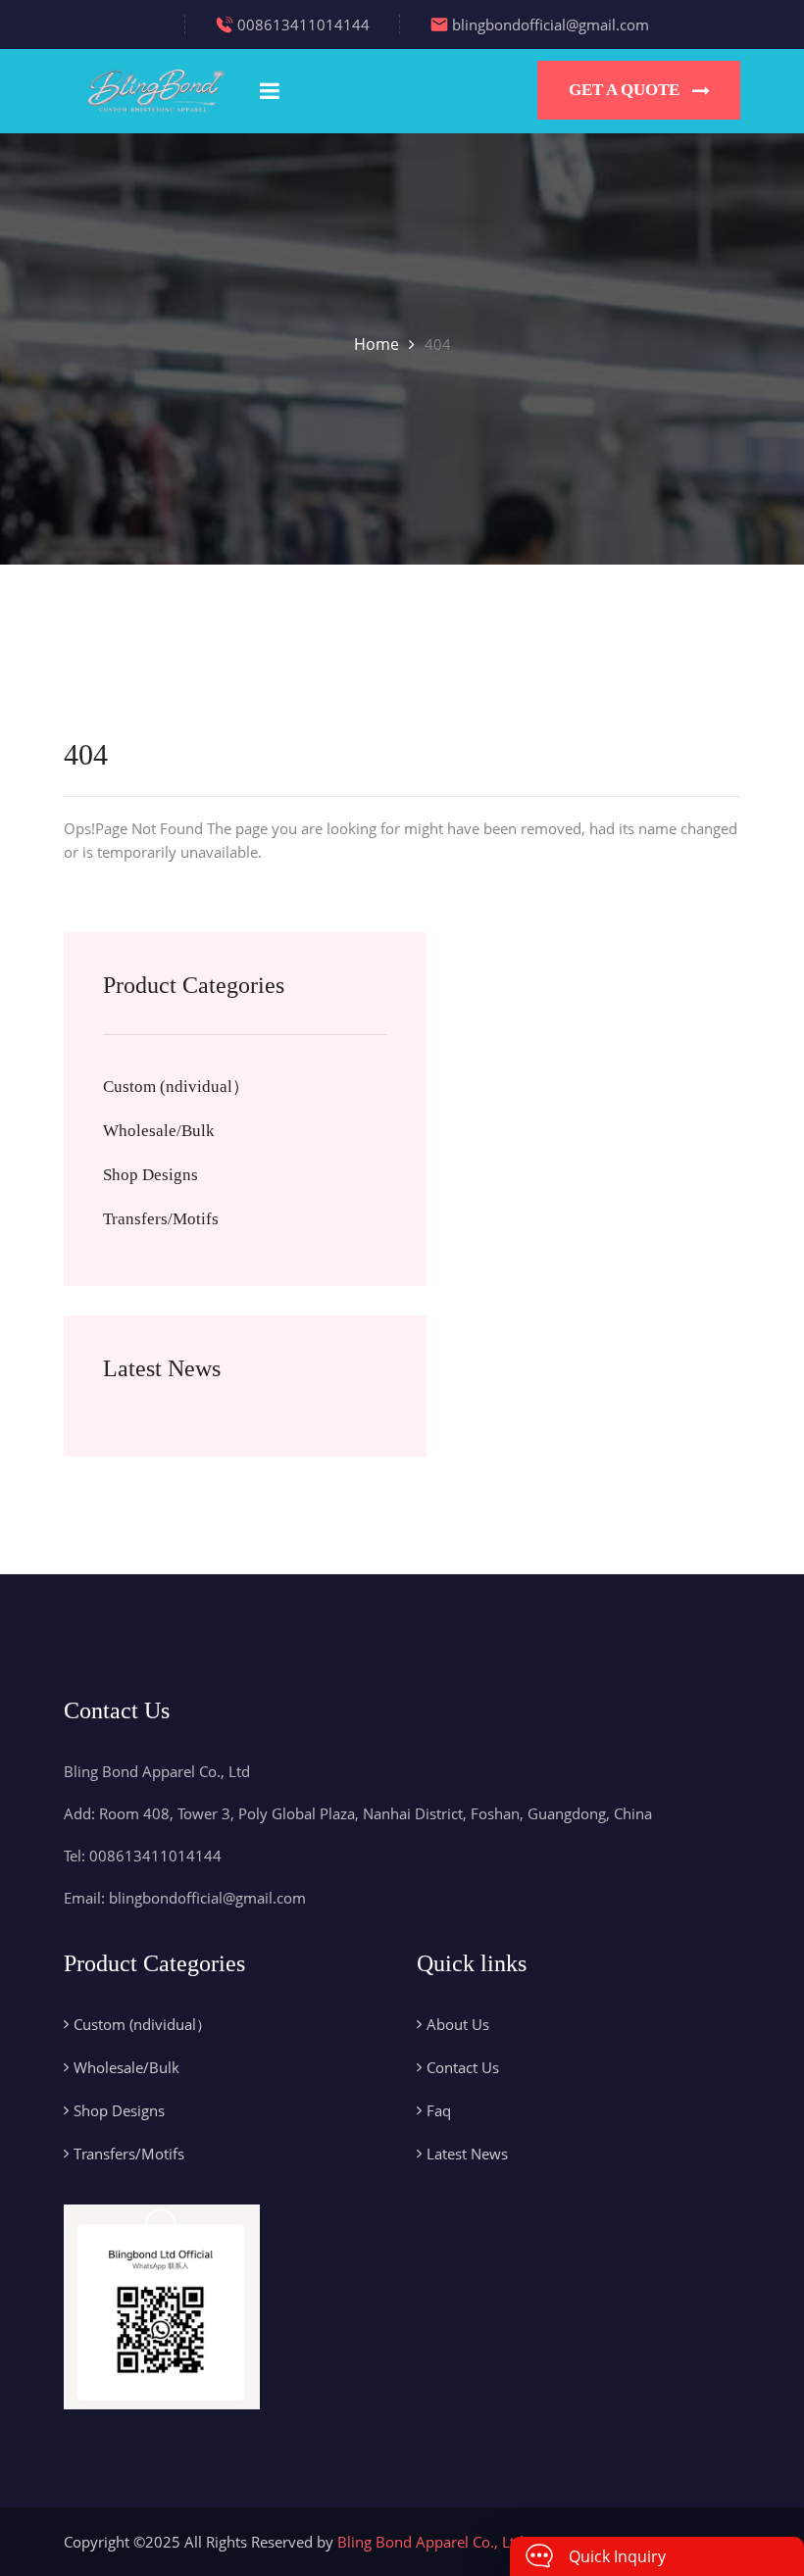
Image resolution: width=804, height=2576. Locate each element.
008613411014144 (303, 25)
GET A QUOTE (624, 90)
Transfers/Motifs (161, 1219)
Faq (439, 2110)
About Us (458, 2024)
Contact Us (463, 2067)
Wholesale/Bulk (159, 1131)
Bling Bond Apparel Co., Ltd (430, 2542)
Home (377, 344)
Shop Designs (151, 1175)
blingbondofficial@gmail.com (551, 25)
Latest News (467, 2154)
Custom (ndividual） (176, 1087)
